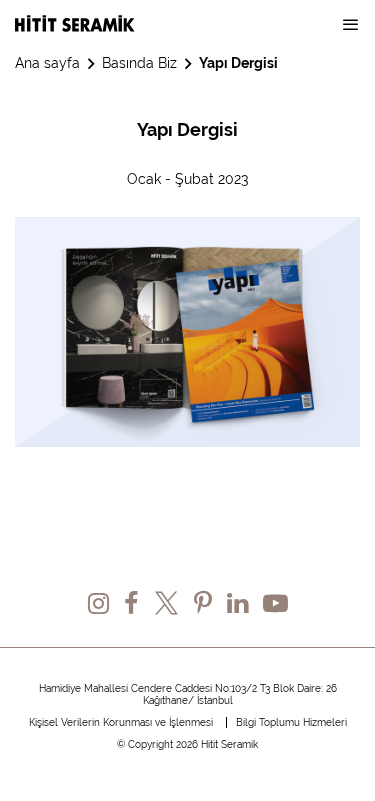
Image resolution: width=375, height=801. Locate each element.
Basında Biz (139, 63)
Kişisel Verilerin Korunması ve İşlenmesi (121, 722)
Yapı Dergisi (238, 63)
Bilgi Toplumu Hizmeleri (291, 722)
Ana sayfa (47, 63)
